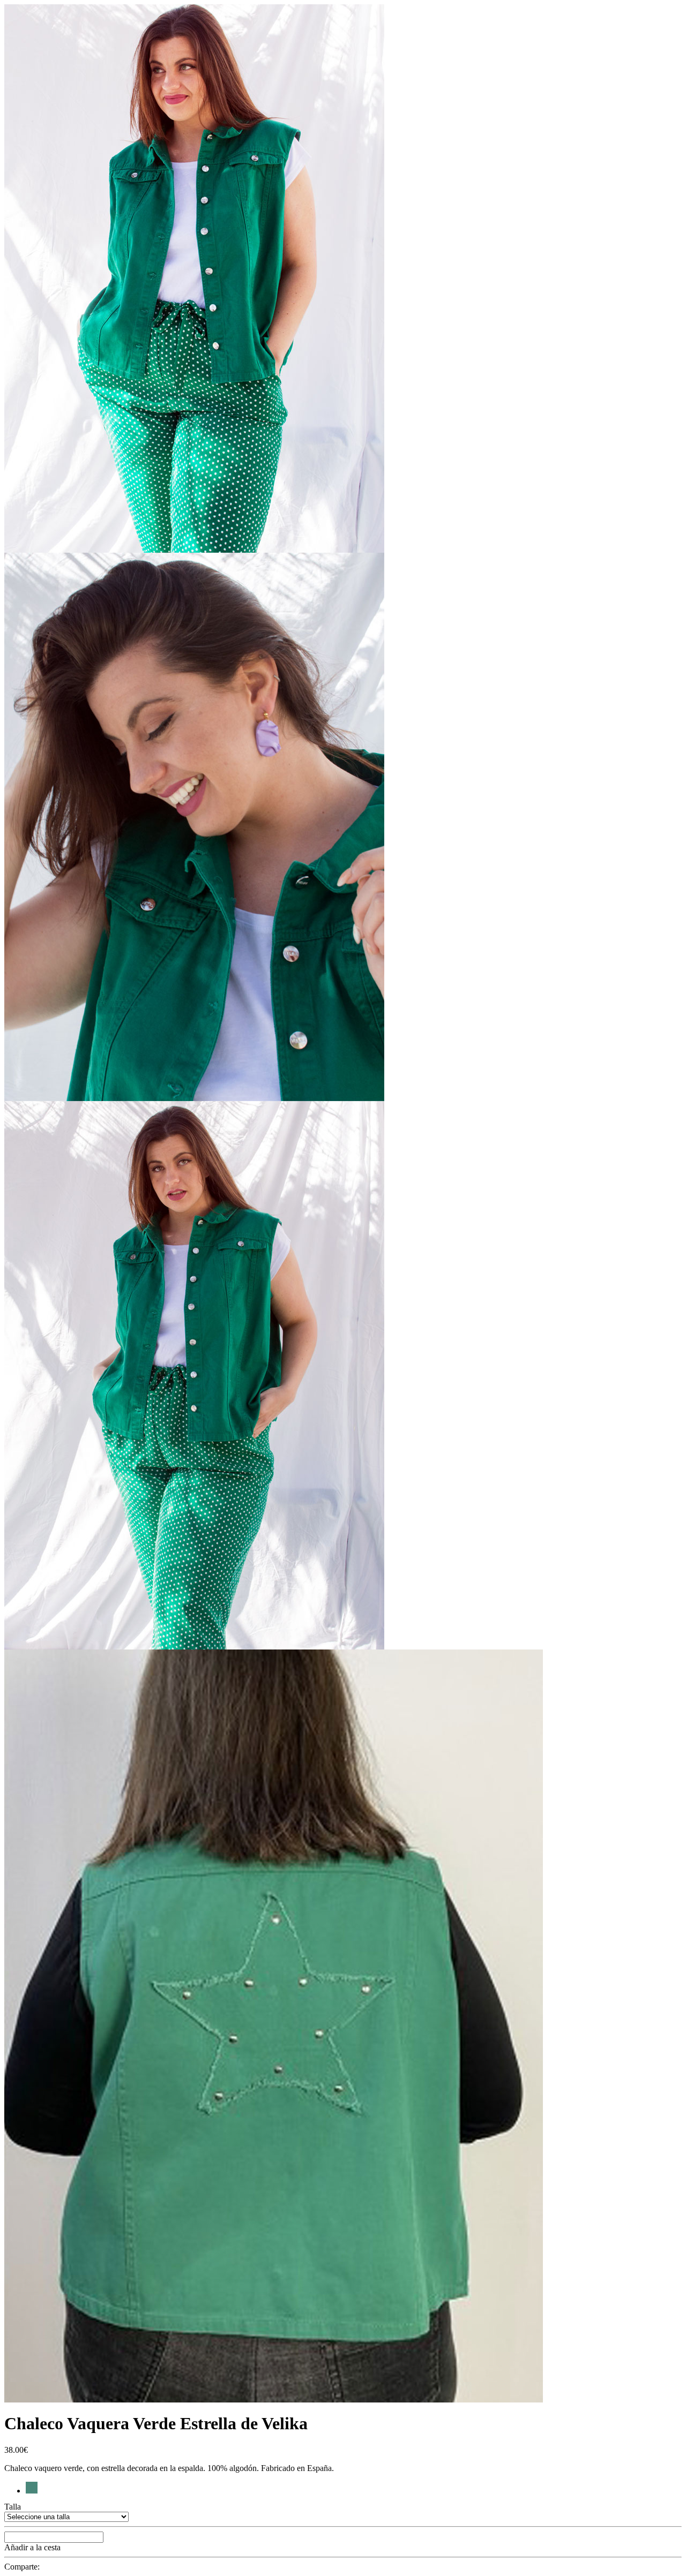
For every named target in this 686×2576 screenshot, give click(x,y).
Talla (13, 2507)
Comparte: (22, 2567)
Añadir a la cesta (32, 2547)
